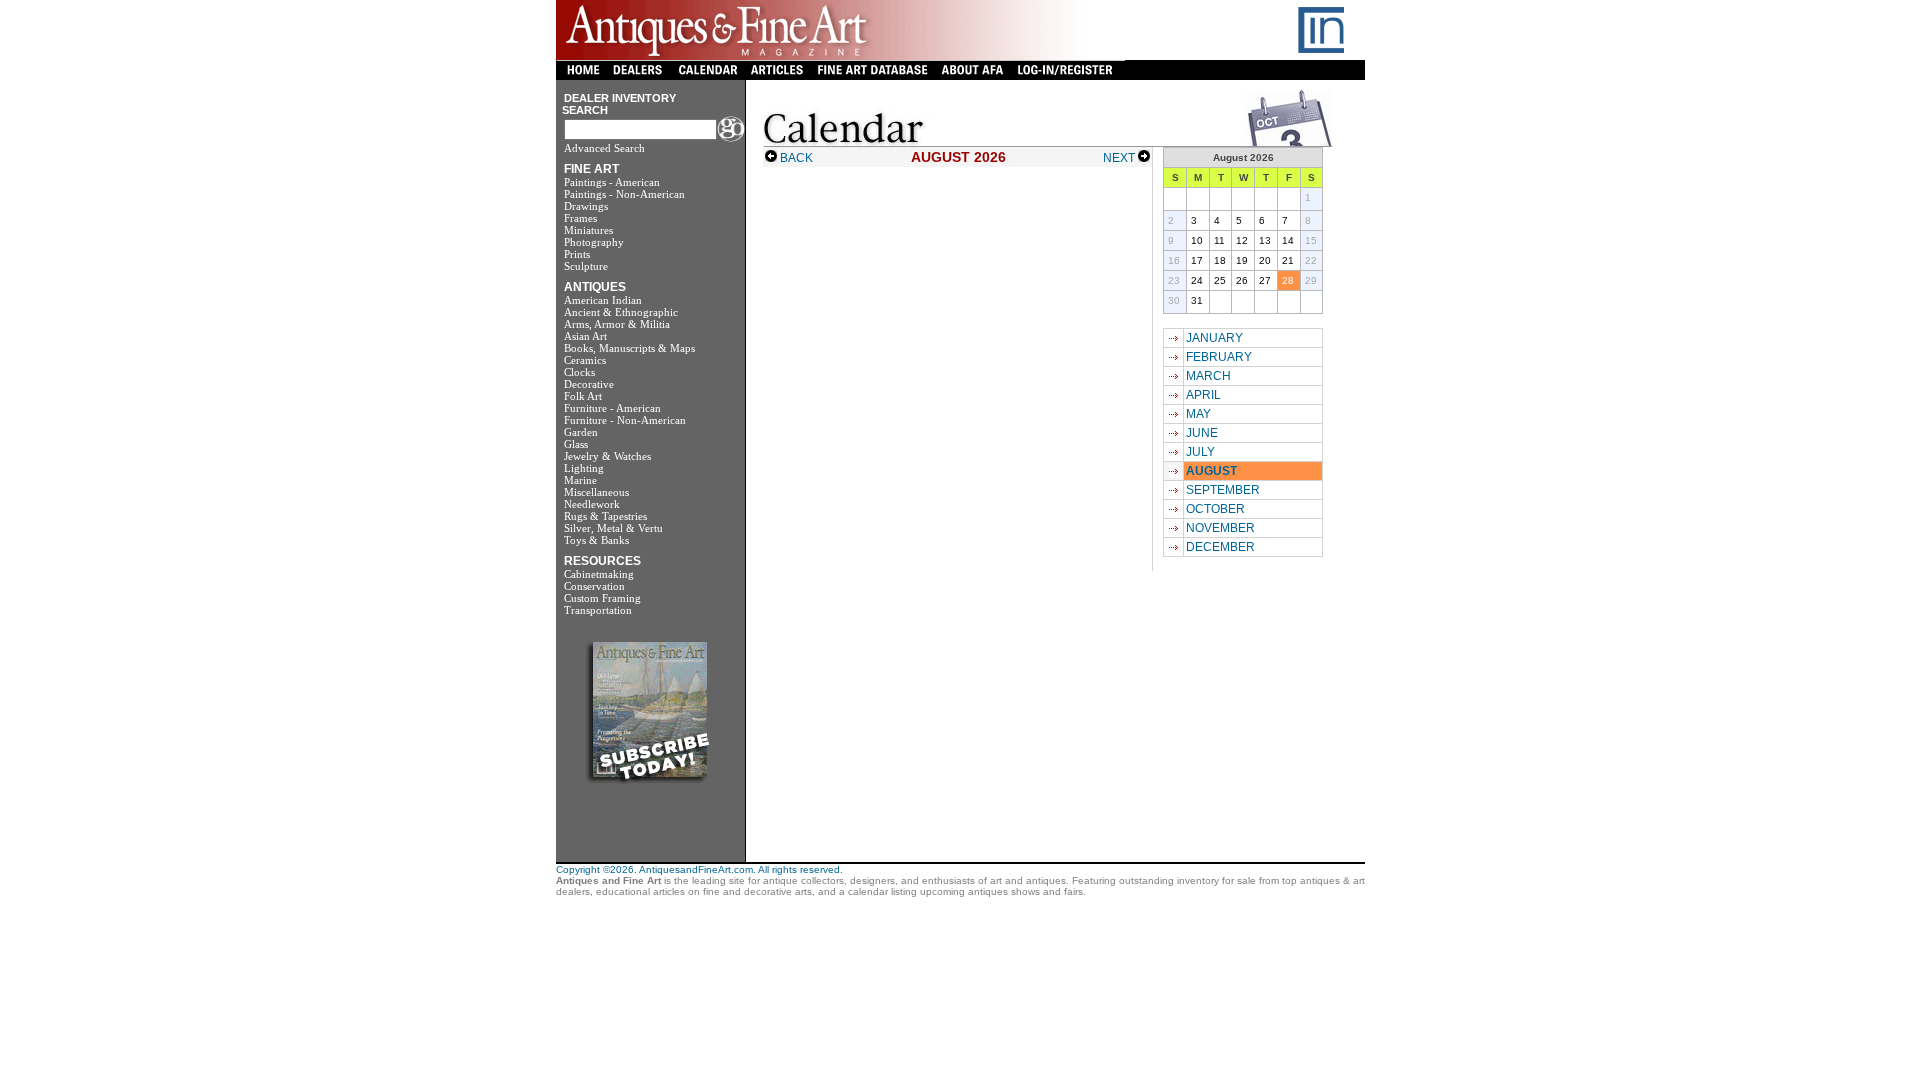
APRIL (1203, 395)
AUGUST (1211, 471)
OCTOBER (1215, 509)
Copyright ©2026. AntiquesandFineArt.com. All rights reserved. (699, 869)
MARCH (1208, 376)
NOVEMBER (1220, 528)
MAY (1198, 414)
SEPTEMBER (1223, 490)
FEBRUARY (1219, 357)
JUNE (1202, 433)
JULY (1200, 452)
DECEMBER (1220, 547)
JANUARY (1214, 338)
